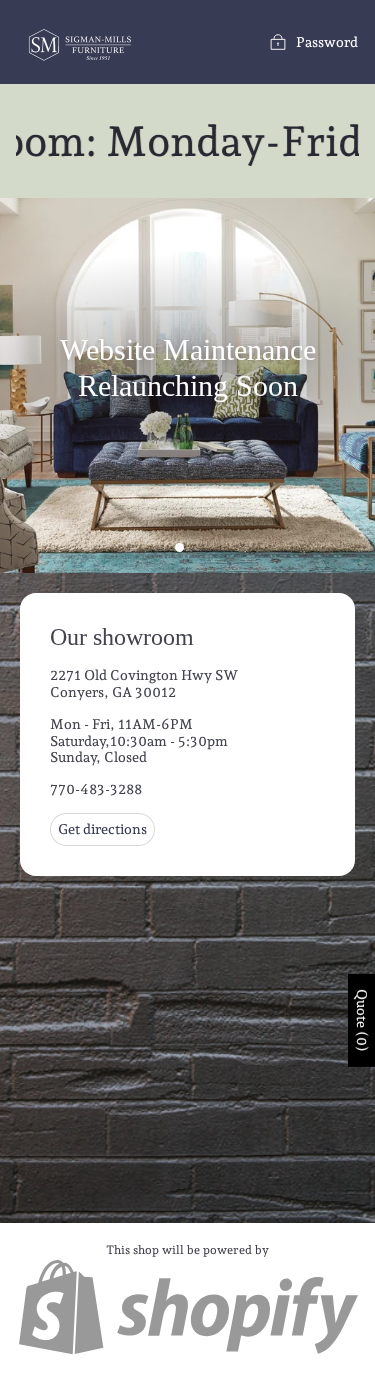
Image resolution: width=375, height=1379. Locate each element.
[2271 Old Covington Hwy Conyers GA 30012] (187, 898)
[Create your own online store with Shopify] (187, 1352)
